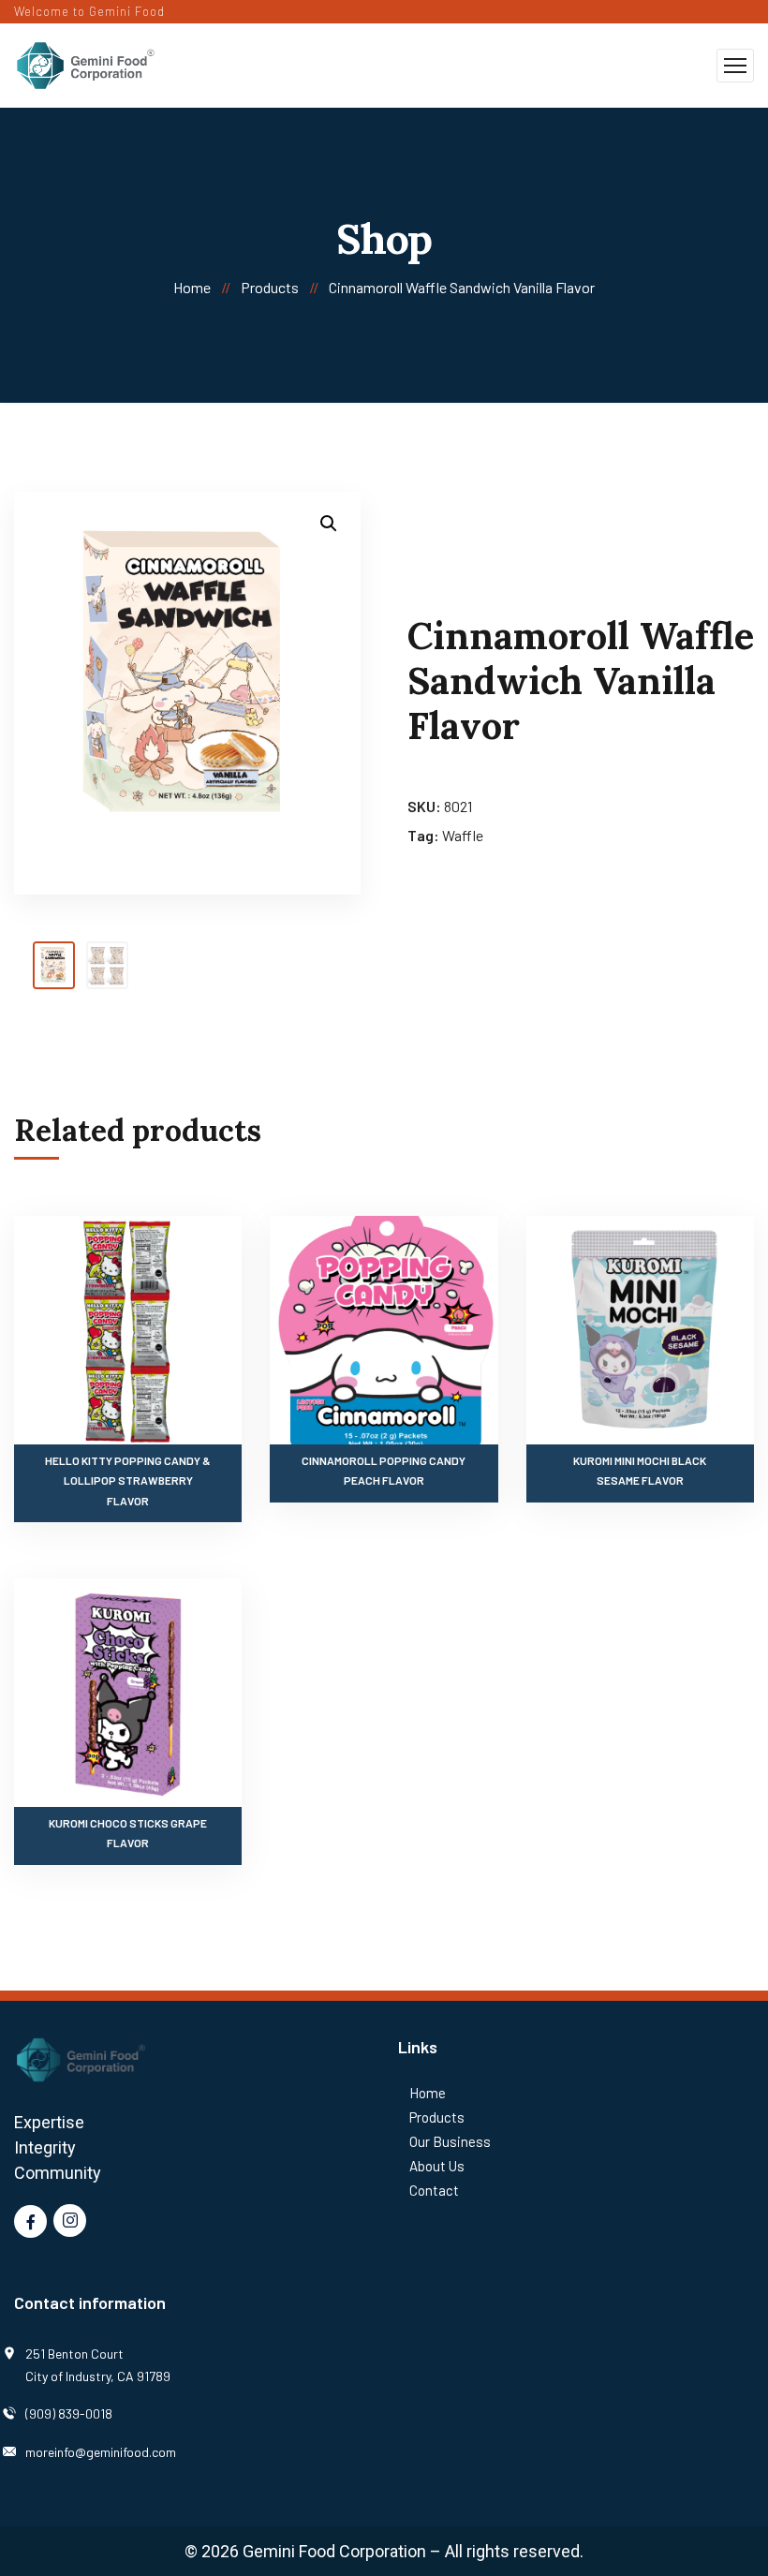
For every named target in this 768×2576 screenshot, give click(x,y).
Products (270, 287)
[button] (329, 524)
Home (192, 287)
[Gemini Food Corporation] (86, 63)
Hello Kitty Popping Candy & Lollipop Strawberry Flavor (128, 1480)
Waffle (463, 835)
